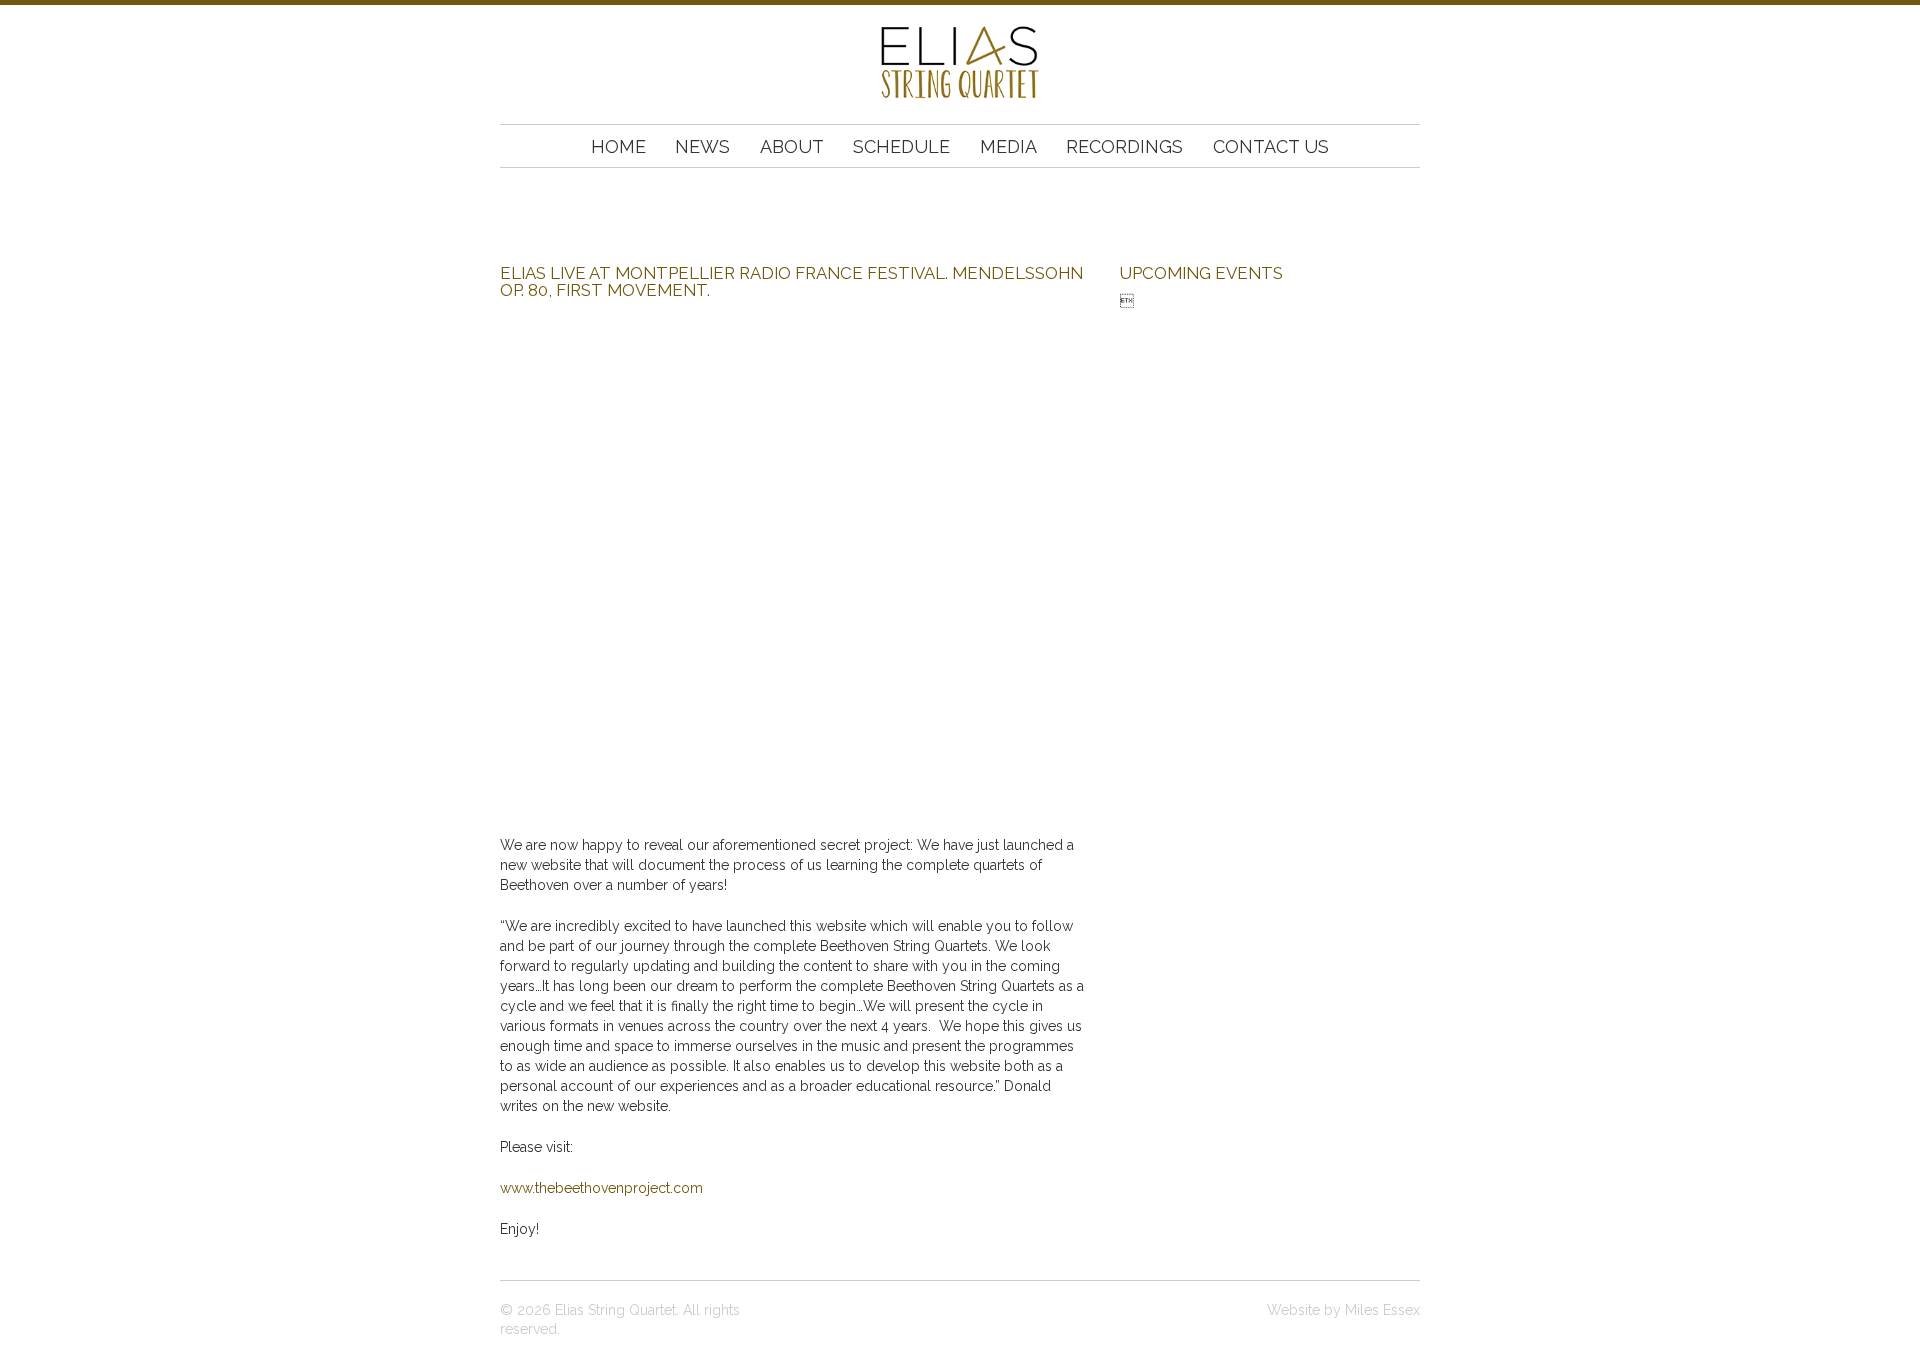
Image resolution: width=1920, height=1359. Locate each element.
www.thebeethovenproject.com (601, 1188)
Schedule (901, 146)
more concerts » (1174, 320)
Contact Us (1271, 146)
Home (618, 146)
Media (1008, 146)
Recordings (1124, 146)
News (702, 146)
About (792, 146)
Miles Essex (1382, 1310)
